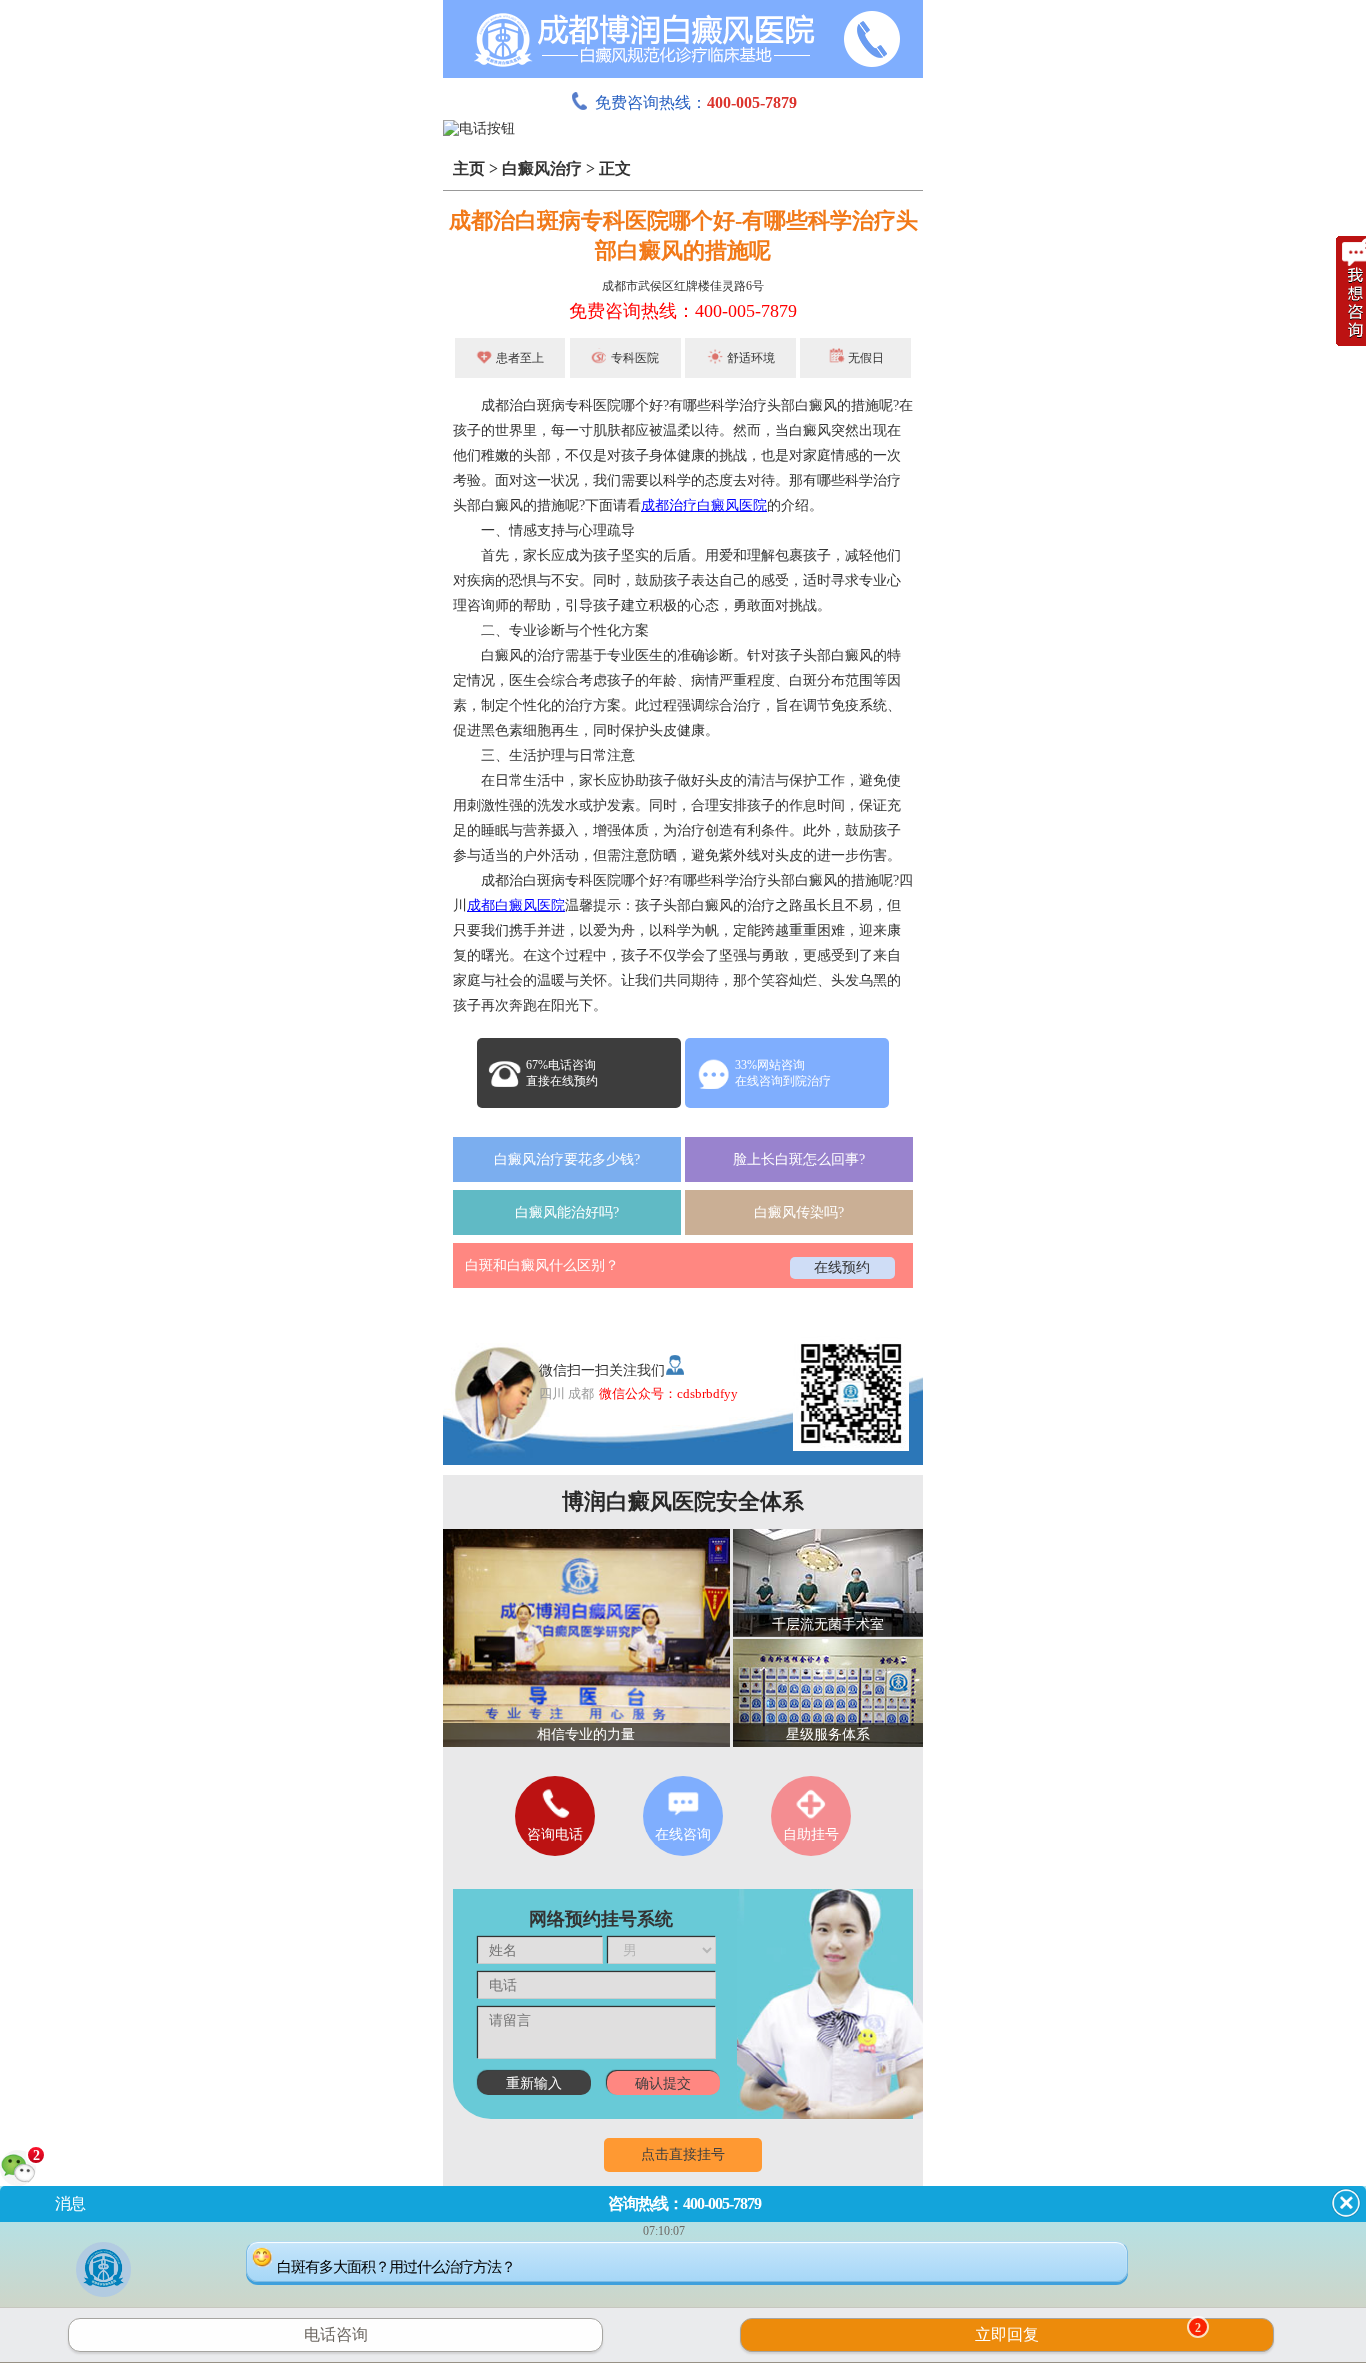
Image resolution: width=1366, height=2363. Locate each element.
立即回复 (1088, 2332)
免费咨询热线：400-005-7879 (683, 311)
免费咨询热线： (696, 102)
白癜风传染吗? (799, 1212)
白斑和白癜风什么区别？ (542, 1265)
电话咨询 (336, 2334)
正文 (615, 168)
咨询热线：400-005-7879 (684, 2203)
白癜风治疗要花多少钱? (567, 1159)
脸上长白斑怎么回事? (799, 1159)
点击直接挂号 (683, 2154)
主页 (469, 168)
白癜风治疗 (542, 168)
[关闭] (1346, 2203)
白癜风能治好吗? (567, 1212)
